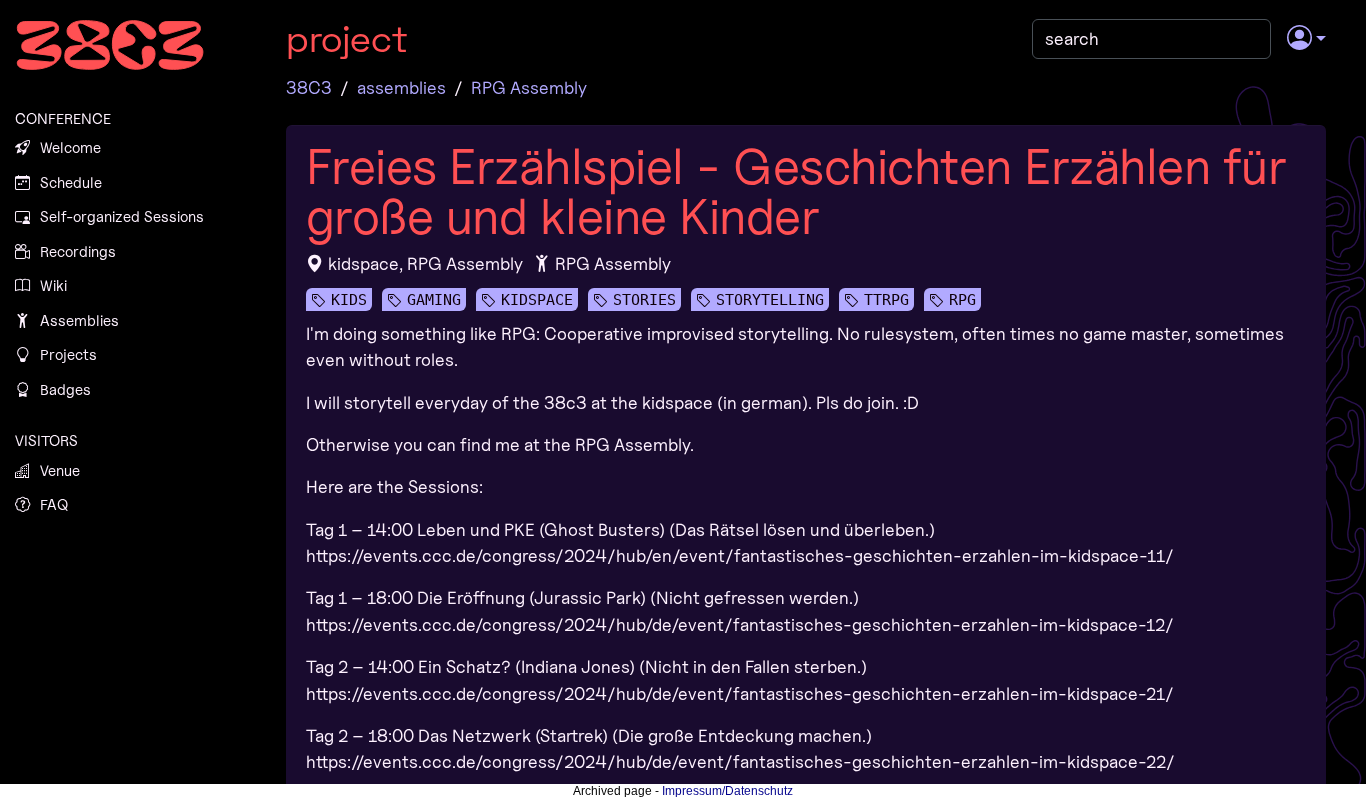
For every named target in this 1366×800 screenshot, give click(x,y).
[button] (1306, 39)
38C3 (309, 87)
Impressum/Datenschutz (727, 791)
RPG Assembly (529, 87)
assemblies (401, 87)
